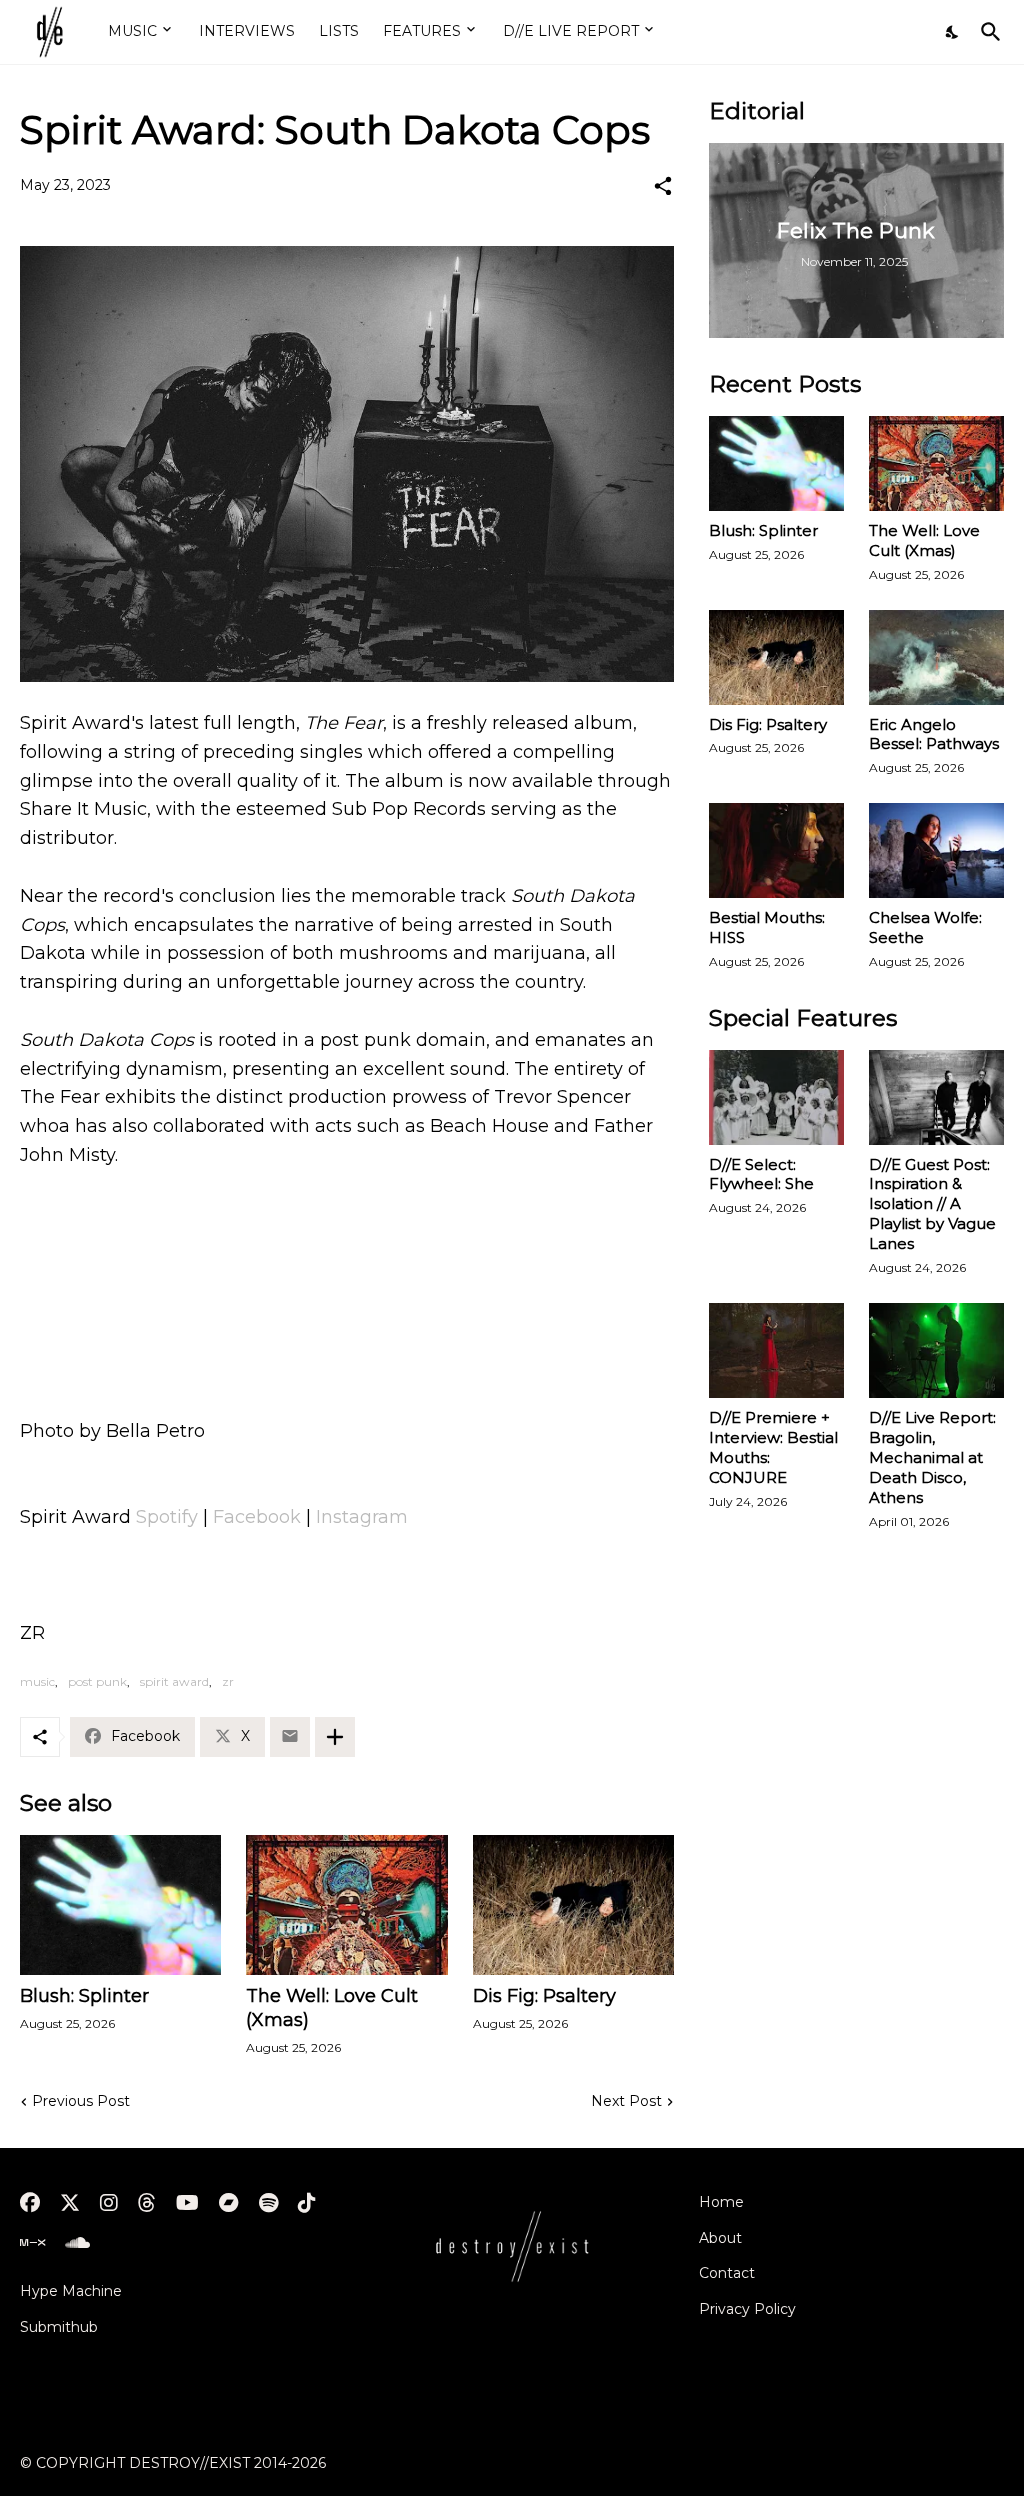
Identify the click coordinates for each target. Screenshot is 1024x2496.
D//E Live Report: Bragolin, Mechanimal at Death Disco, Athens (932, 1457)
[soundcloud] (77, 2243)
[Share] (663, 186)
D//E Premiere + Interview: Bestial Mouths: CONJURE (773, 1447)
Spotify (167, 1517)
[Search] (987, 32)
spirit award (174, 1681)
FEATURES (422, 31)
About (720, 2238)
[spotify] (268, 2203)
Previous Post (81, 2101)
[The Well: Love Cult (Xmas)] (346, 1905)
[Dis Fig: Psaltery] (573, 1905)
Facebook (257, 1517)
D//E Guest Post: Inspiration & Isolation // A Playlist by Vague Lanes (932, 1204)
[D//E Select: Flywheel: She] (776, 1097)
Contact (727, 2273)
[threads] (147, 2203)
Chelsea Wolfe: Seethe (925, 927)
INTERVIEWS (247, 31)
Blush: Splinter (84, 1996)
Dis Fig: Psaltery (544, 1996)
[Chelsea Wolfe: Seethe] (936, 850)
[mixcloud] (32, 2243)
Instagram (362, 1517)
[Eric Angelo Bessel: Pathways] (936, 657)
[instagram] (109, 2203)
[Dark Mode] (953, 32)
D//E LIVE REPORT (571, 31)
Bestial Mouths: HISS (767, 927)
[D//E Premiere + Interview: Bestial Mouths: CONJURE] (776, 1350)
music (37, 1681)
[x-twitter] (70, 2203)
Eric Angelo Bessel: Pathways (934, 734)
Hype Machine (71, 2291)
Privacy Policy (747, 2309)
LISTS (339, 31)
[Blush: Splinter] (120, 1905)
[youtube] (187, 2203)
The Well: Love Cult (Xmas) (332, 2008)
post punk (97, 1681)
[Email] (290, 1737)
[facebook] (30, 2203)
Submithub (59, 2327)
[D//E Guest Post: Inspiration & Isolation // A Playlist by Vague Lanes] (936, 1097)
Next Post (626, 2101)
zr (228, 1681)
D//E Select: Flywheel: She (761, 1174)
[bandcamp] (229, 2203)
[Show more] (335, 1737)
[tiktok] (307, 2203)
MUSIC (132, 31)
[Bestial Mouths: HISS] (776, 850)
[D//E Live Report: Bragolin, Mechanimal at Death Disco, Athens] (936, 1350)
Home (721, 2202)
